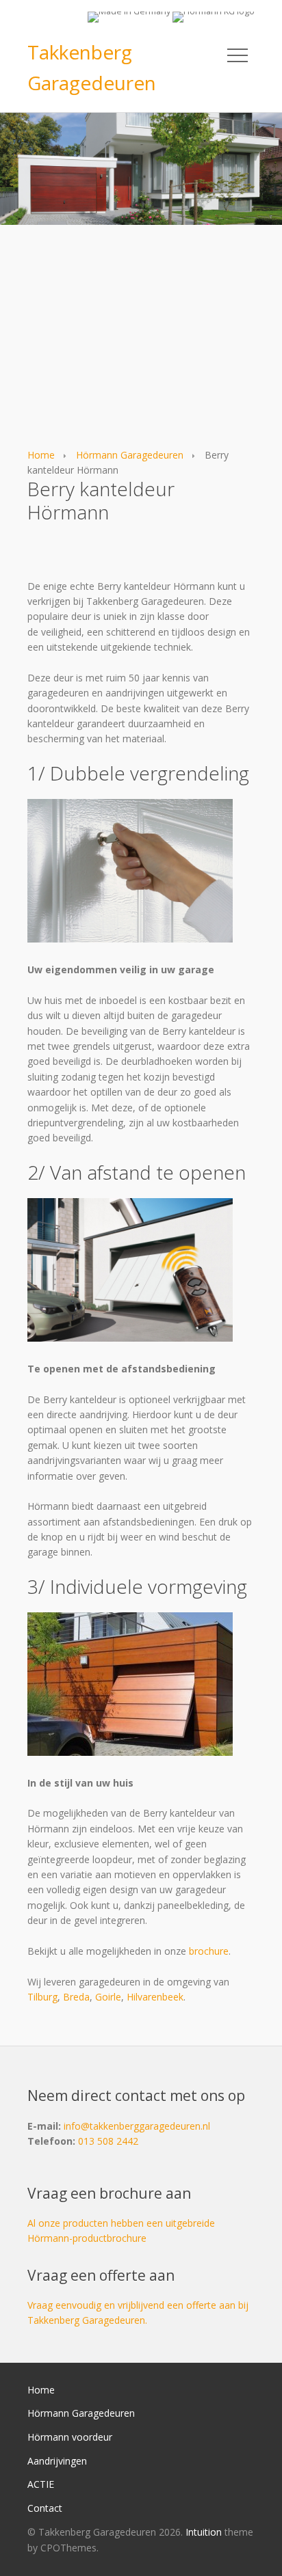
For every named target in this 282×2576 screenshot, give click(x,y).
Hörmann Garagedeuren (130, 455)
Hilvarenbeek (155, 1997)
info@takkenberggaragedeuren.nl (137, 2126)
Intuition (204, 2532)
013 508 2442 (108, 2141)
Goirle (108, 1997)
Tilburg (42, 1997)
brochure (209, 1951)
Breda (76, 1997)
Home (41, 455)
